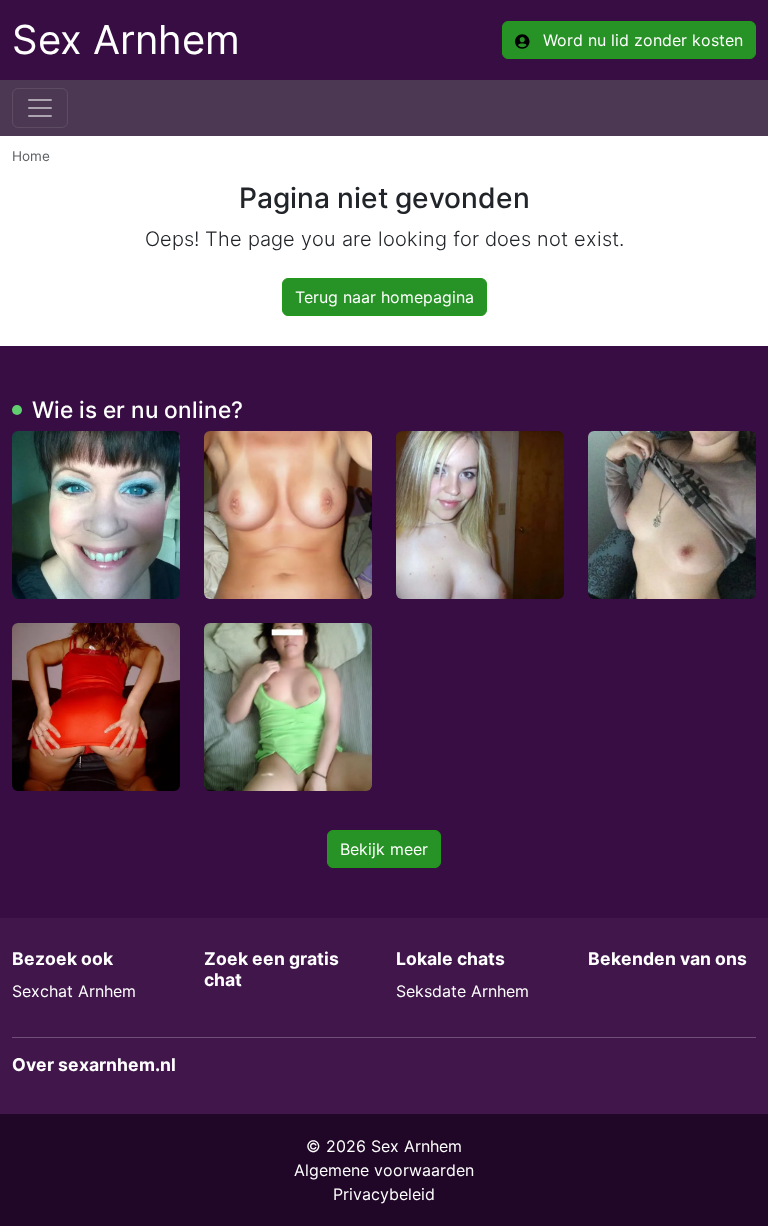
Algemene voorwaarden (384, 1170)
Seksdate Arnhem (462, 991)
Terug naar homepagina (384, 297)
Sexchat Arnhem (74, 991)
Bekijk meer (384, 849)
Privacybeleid (384, 1194)
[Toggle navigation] (40, 108)
